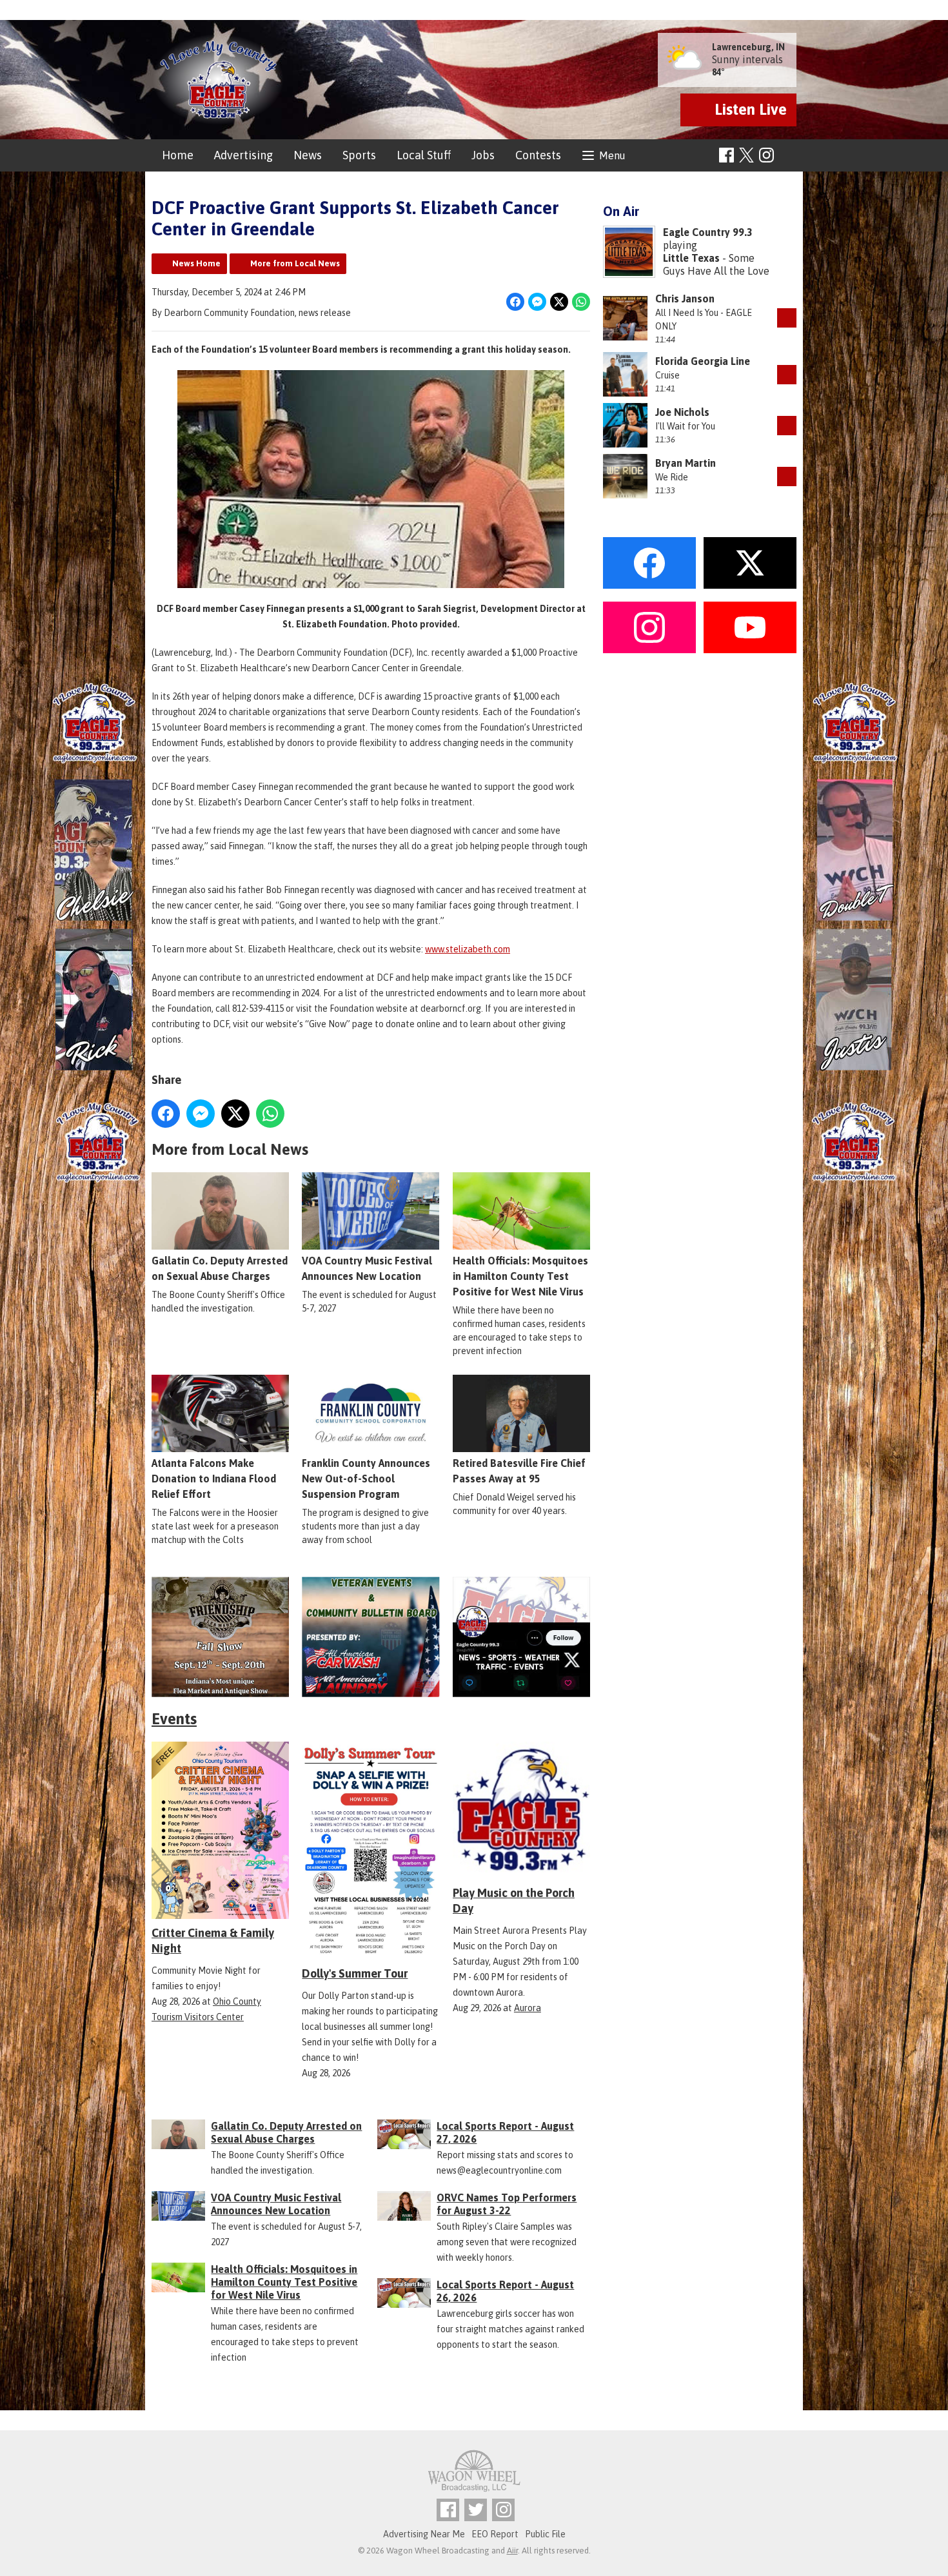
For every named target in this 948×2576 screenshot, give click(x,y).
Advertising (243, 155)
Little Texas (691, 258)
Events (174, 1719)
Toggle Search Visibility (788, 156)
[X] (521, 1637)
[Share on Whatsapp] (581, 302)
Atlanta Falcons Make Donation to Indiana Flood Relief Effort (214, 1479)
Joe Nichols (682, 412)
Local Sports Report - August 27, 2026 (505, 2132)
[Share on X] (559, 302)
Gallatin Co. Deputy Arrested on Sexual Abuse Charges (220, 1268)
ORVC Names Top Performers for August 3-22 (507, 2204)
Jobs (483, 155)
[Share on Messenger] (537, 302)
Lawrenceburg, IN (748, 47)
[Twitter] (476, 2510)
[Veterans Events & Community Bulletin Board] (370, 1637)
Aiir (512, 2551)
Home (178, 155)
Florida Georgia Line (703, 361)
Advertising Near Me (424, 2534)
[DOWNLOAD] (787, 318)
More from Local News (295, 263)
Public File (545, 2534)
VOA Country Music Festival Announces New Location (367, 1268)
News (308, 155)
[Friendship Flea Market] (220, 1637)
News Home (196, 263)
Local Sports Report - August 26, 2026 (505, 2291)
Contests (538, 155)
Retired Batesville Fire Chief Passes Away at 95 (519, 1471)
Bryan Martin (686, 463)
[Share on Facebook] (515, 302)
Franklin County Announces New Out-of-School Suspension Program (366, 1479)
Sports (359, 155)
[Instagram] (766, 155)
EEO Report (495, 2534)
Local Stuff (424, 155)
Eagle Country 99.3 (708, 232)
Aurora (528, 2008)
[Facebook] (726, 155)
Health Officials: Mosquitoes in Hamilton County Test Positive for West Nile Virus (520, 1276)
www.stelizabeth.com (468, 949)
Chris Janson (685, 299)
